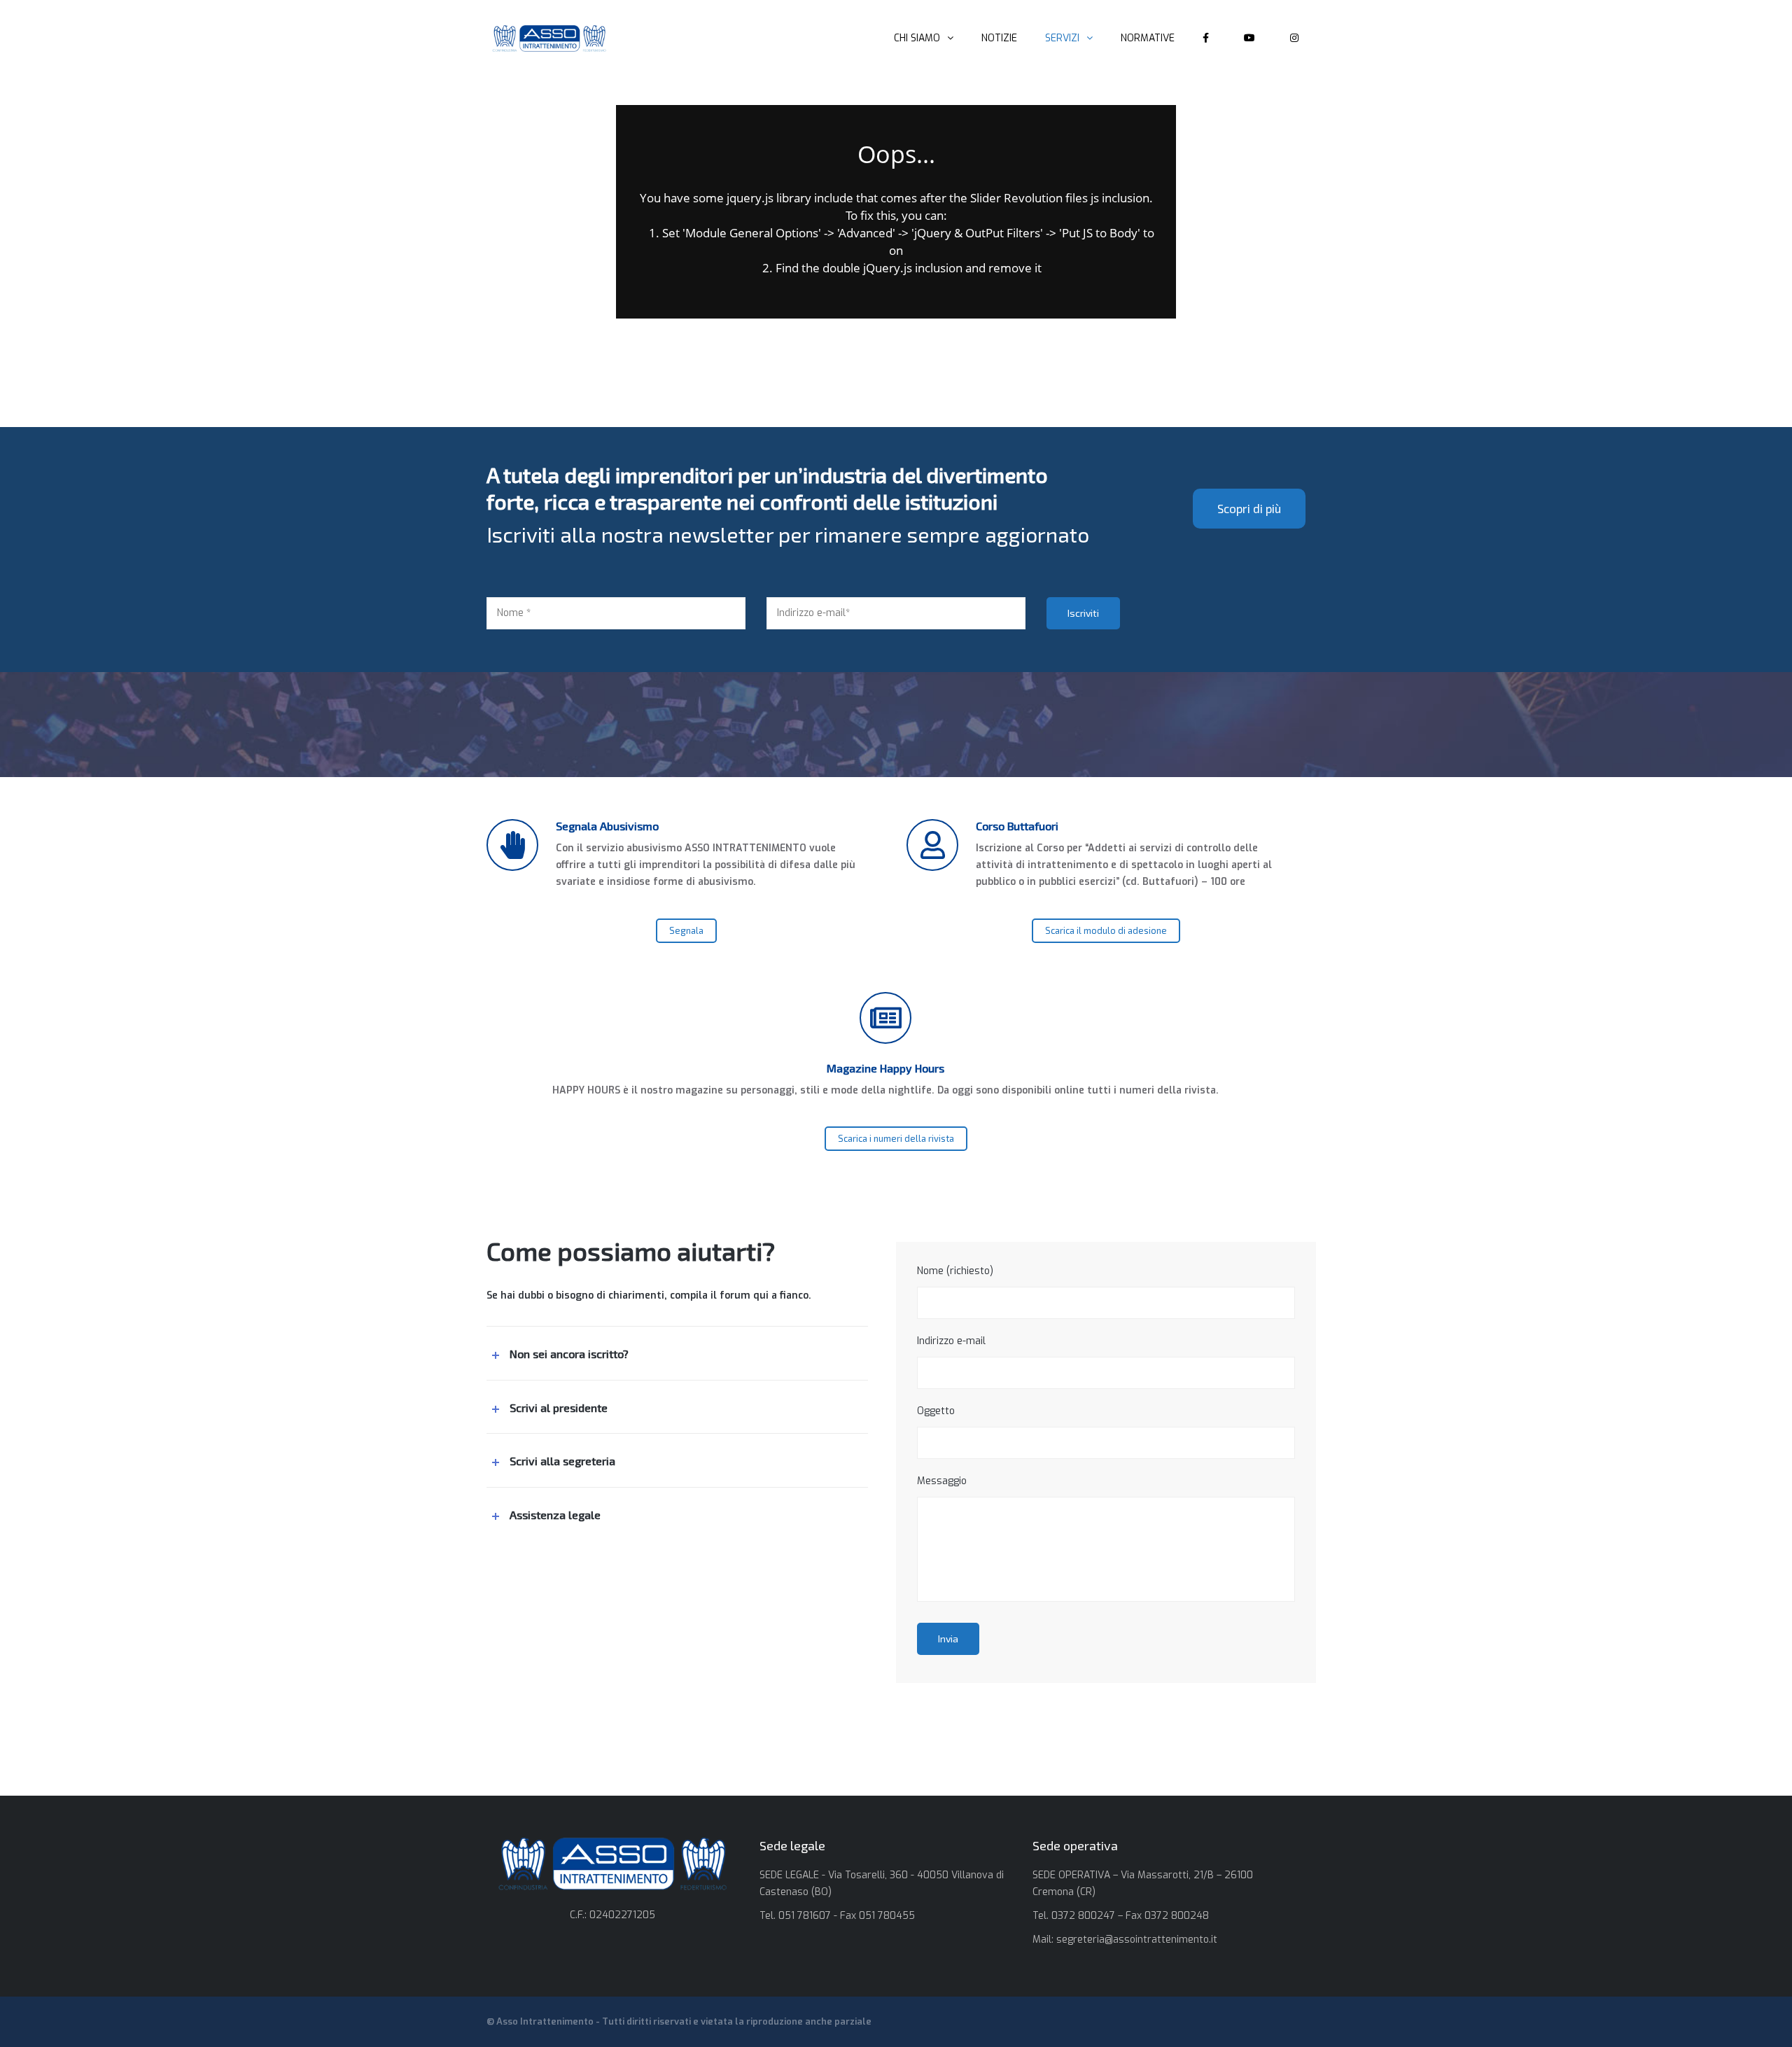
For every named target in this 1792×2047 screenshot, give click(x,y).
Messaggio (942, 1481)
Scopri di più (1249, 508)
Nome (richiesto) (955, 1271)
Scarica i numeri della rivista (896, 1138)
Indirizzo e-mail (951, 1341)
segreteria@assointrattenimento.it (1137, 1940)
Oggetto (936, 1411)
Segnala (686, 930)
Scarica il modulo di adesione (1106, 930)
